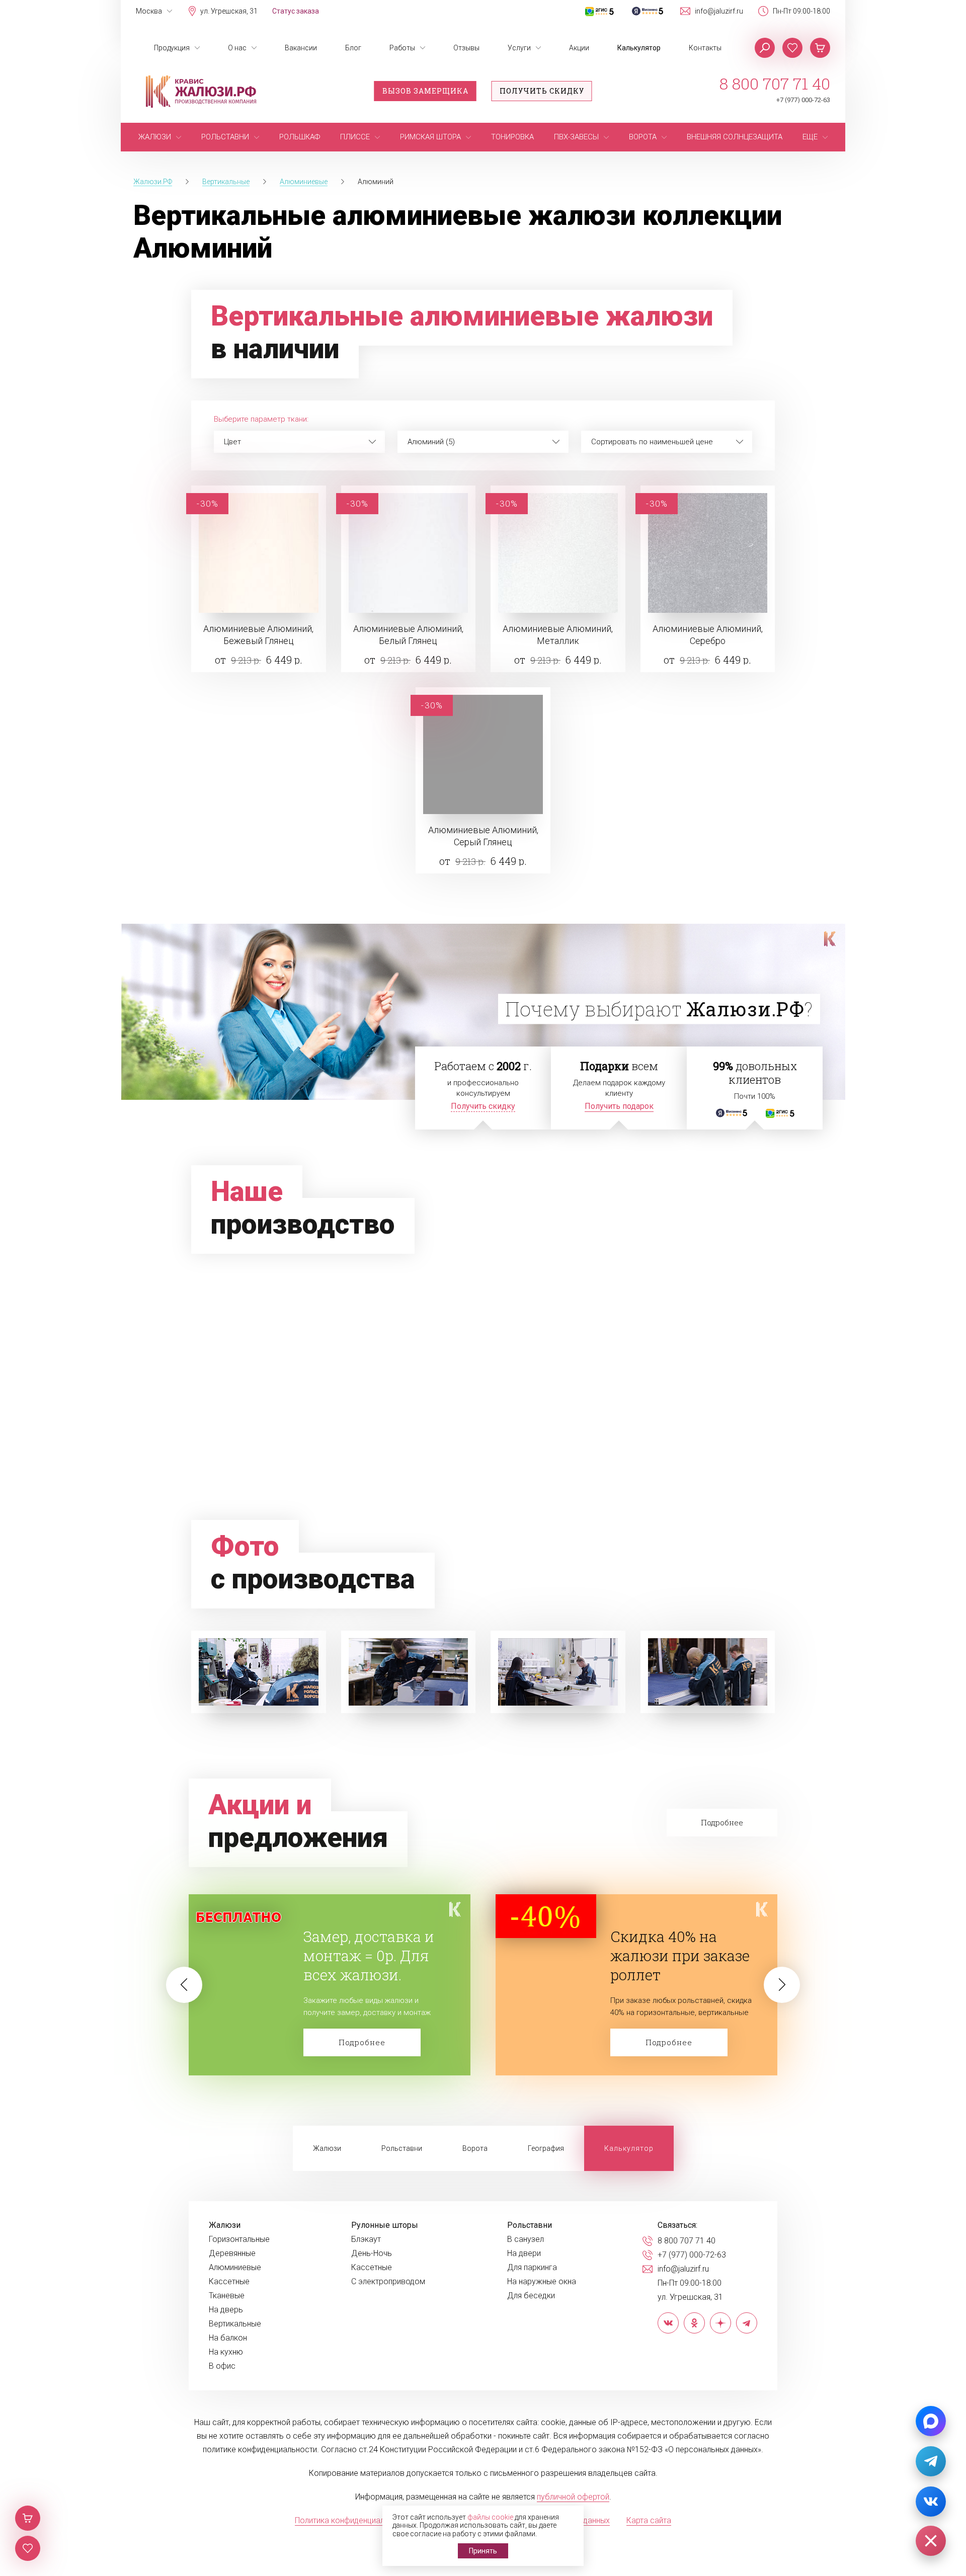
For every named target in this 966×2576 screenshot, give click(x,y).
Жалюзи (327, 2148)
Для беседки (531, 2296)
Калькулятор (639, 48)
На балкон (228, 2338)
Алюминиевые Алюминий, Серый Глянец (483, 836)
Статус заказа (296, 11)
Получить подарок (619, 1106)
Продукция (172, 48)
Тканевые (227, 2296)
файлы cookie (490, 2517)
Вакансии (301, 48)
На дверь (226, 2310)
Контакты (705, 48)
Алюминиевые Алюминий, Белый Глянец (408, 635)
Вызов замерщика (425, 91)
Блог (353, 48)
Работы (402, 48)
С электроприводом (388, 2282)
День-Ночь (372, 2253)
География (546, 2148)
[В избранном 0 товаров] (792, 48)
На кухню (226, 2352)
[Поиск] (765, 48)
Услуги (519, 48)
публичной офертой (573, 2497)
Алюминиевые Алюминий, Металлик (558, 635)
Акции (579, 48)
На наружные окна (542, 2282)
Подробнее (362, 2042)
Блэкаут (366, 2239)
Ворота (475, 2148)
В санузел (526, 2239)
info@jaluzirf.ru (719, 11)
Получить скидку (542, 91)
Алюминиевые (235, 2268)
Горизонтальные (239, 2239)
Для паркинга (532, 2268)
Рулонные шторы (385, 2225)
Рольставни (402, 2148)
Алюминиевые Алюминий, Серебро (708, 635)
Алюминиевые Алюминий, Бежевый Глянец (258, 635)
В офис (222, 2366)
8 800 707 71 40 (775, 84)
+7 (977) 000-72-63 (803, 100)
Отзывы (466, 48)
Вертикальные (235, 2324)
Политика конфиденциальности (352, 2520)
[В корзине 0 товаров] (820, 48)
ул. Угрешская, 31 (229, 11)
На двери (524, 2253)
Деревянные (232, 2253)
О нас (237, 48)
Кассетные (229, 2282)
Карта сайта (649, 2520)
